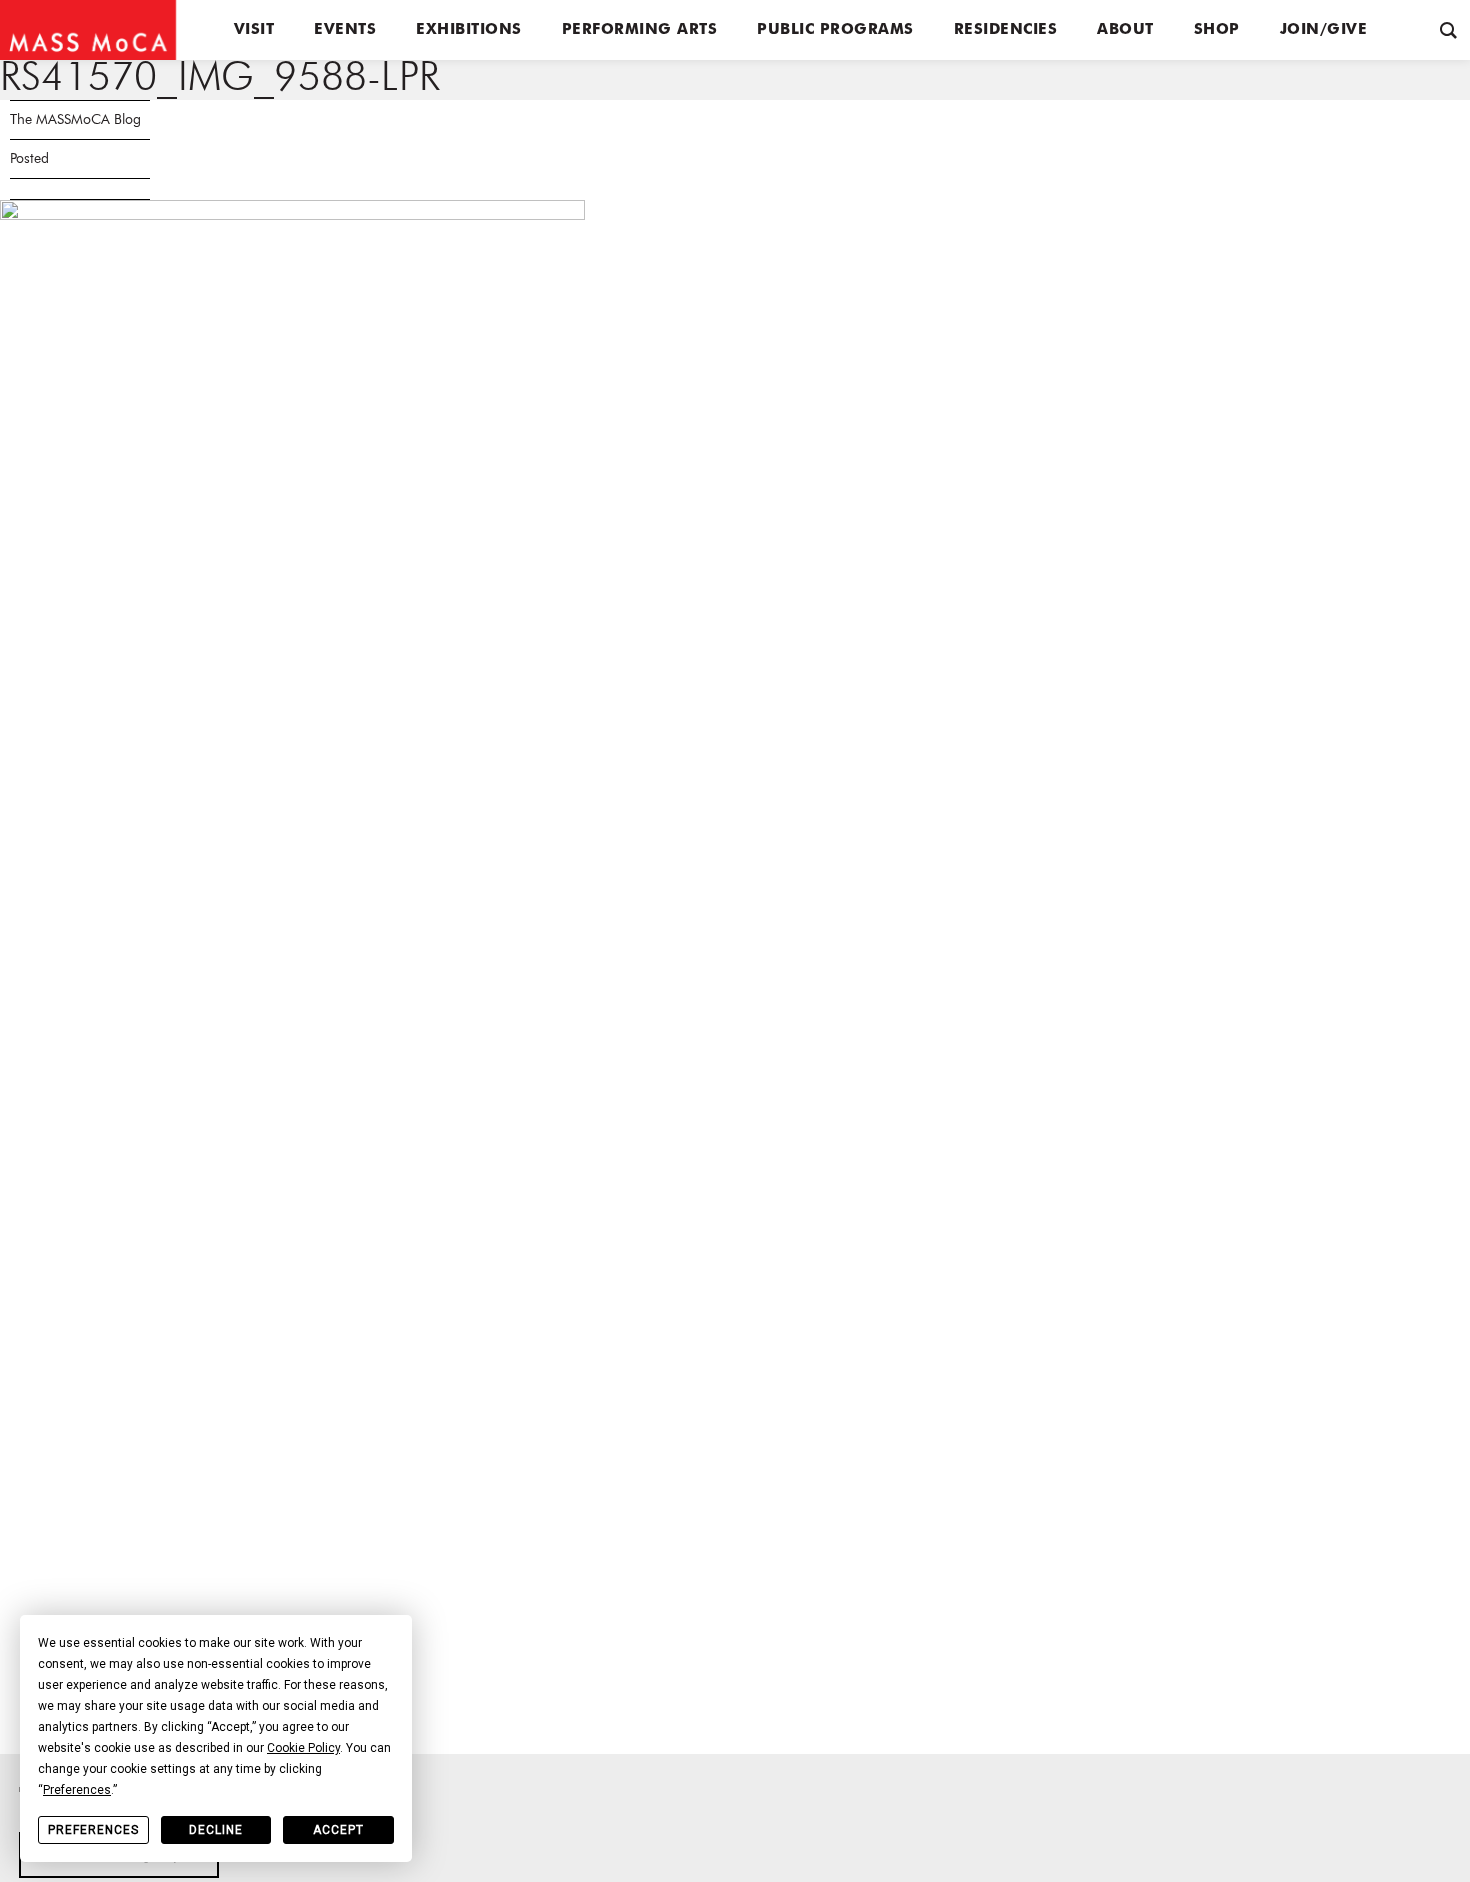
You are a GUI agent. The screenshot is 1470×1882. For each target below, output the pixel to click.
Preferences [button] (77, 1790)
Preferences (93, 1830)
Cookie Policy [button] (303, 1748)
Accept (338, 1830)
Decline (216, 1830)
